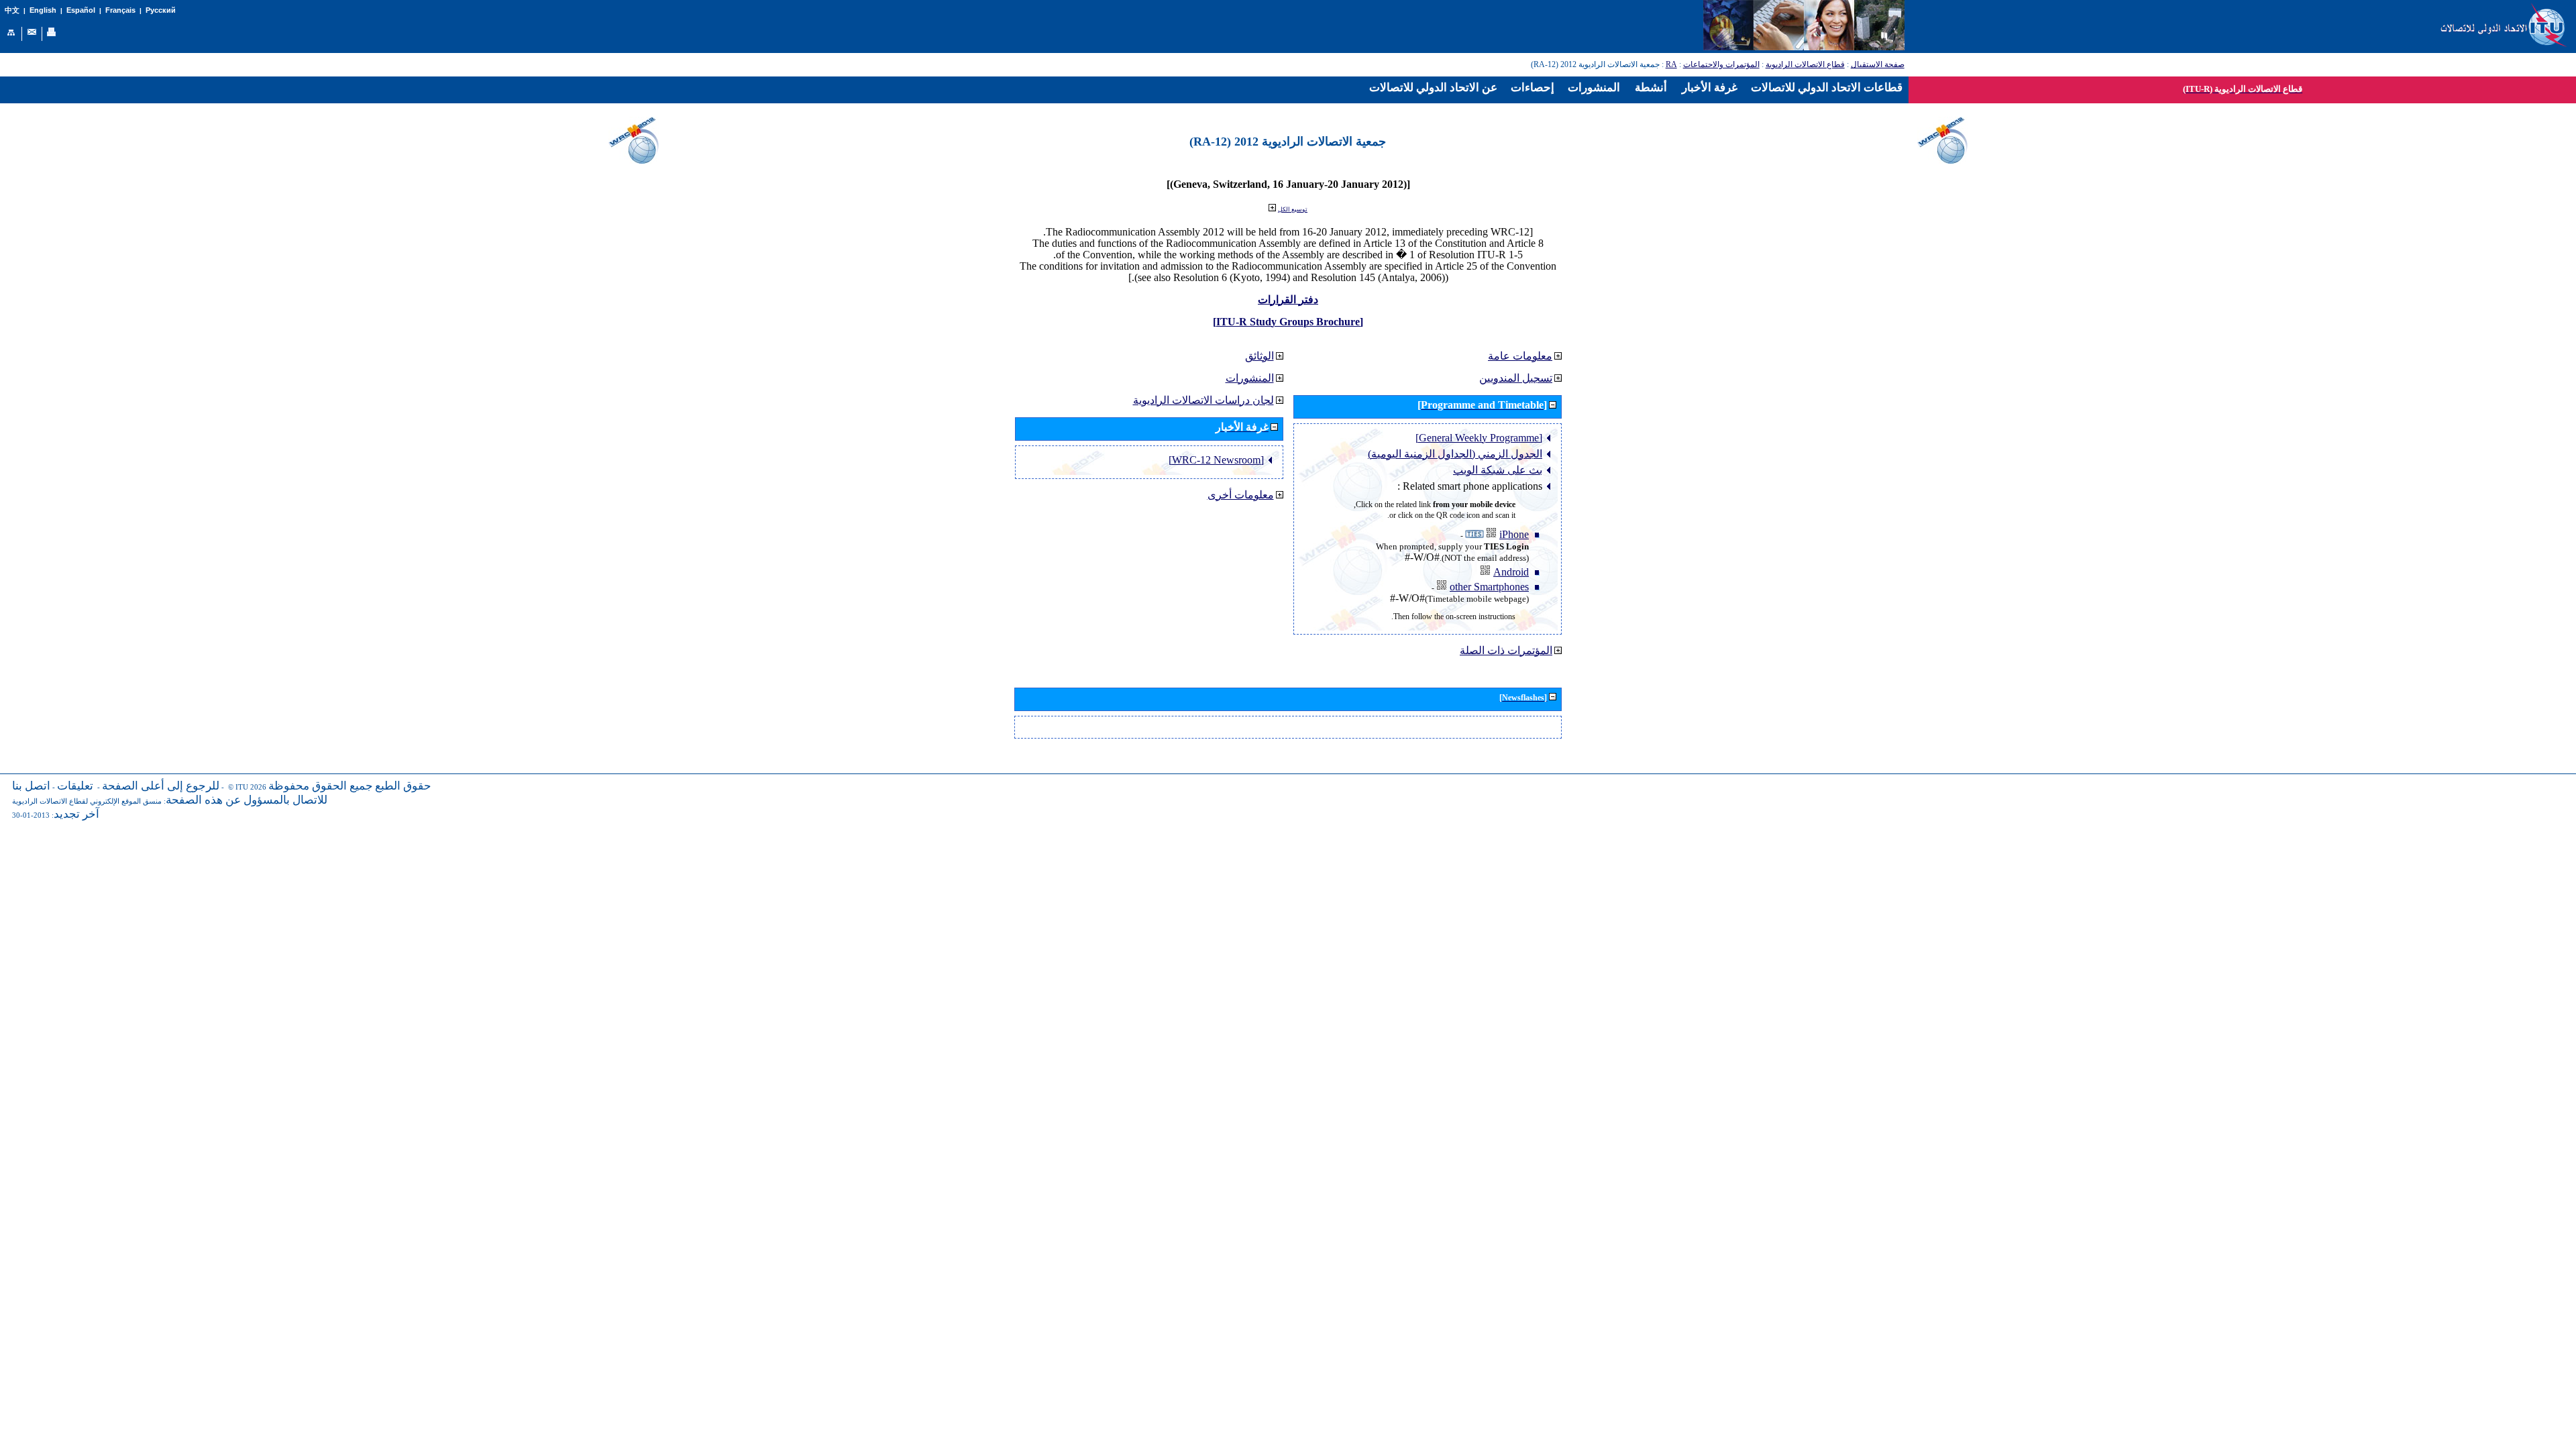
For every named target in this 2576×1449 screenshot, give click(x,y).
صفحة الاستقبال (1878, 64)
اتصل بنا (31, 786)
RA (1671, 64)
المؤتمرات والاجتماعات (1721, 64)
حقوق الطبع (403, 786)
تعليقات (75, 786)
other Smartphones (1489, 587)
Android (1511, 572)
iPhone (1514, 534)
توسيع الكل (1293, 209)
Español (81, 10)
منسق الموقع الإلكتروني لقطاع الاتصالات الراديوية (87, 801)
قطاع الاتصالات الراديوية (1805, 64)
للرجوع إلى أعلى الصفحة (161, 786)
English (43, 10)
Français (120, 10)
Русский (161, 10)
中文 (12, 10)
